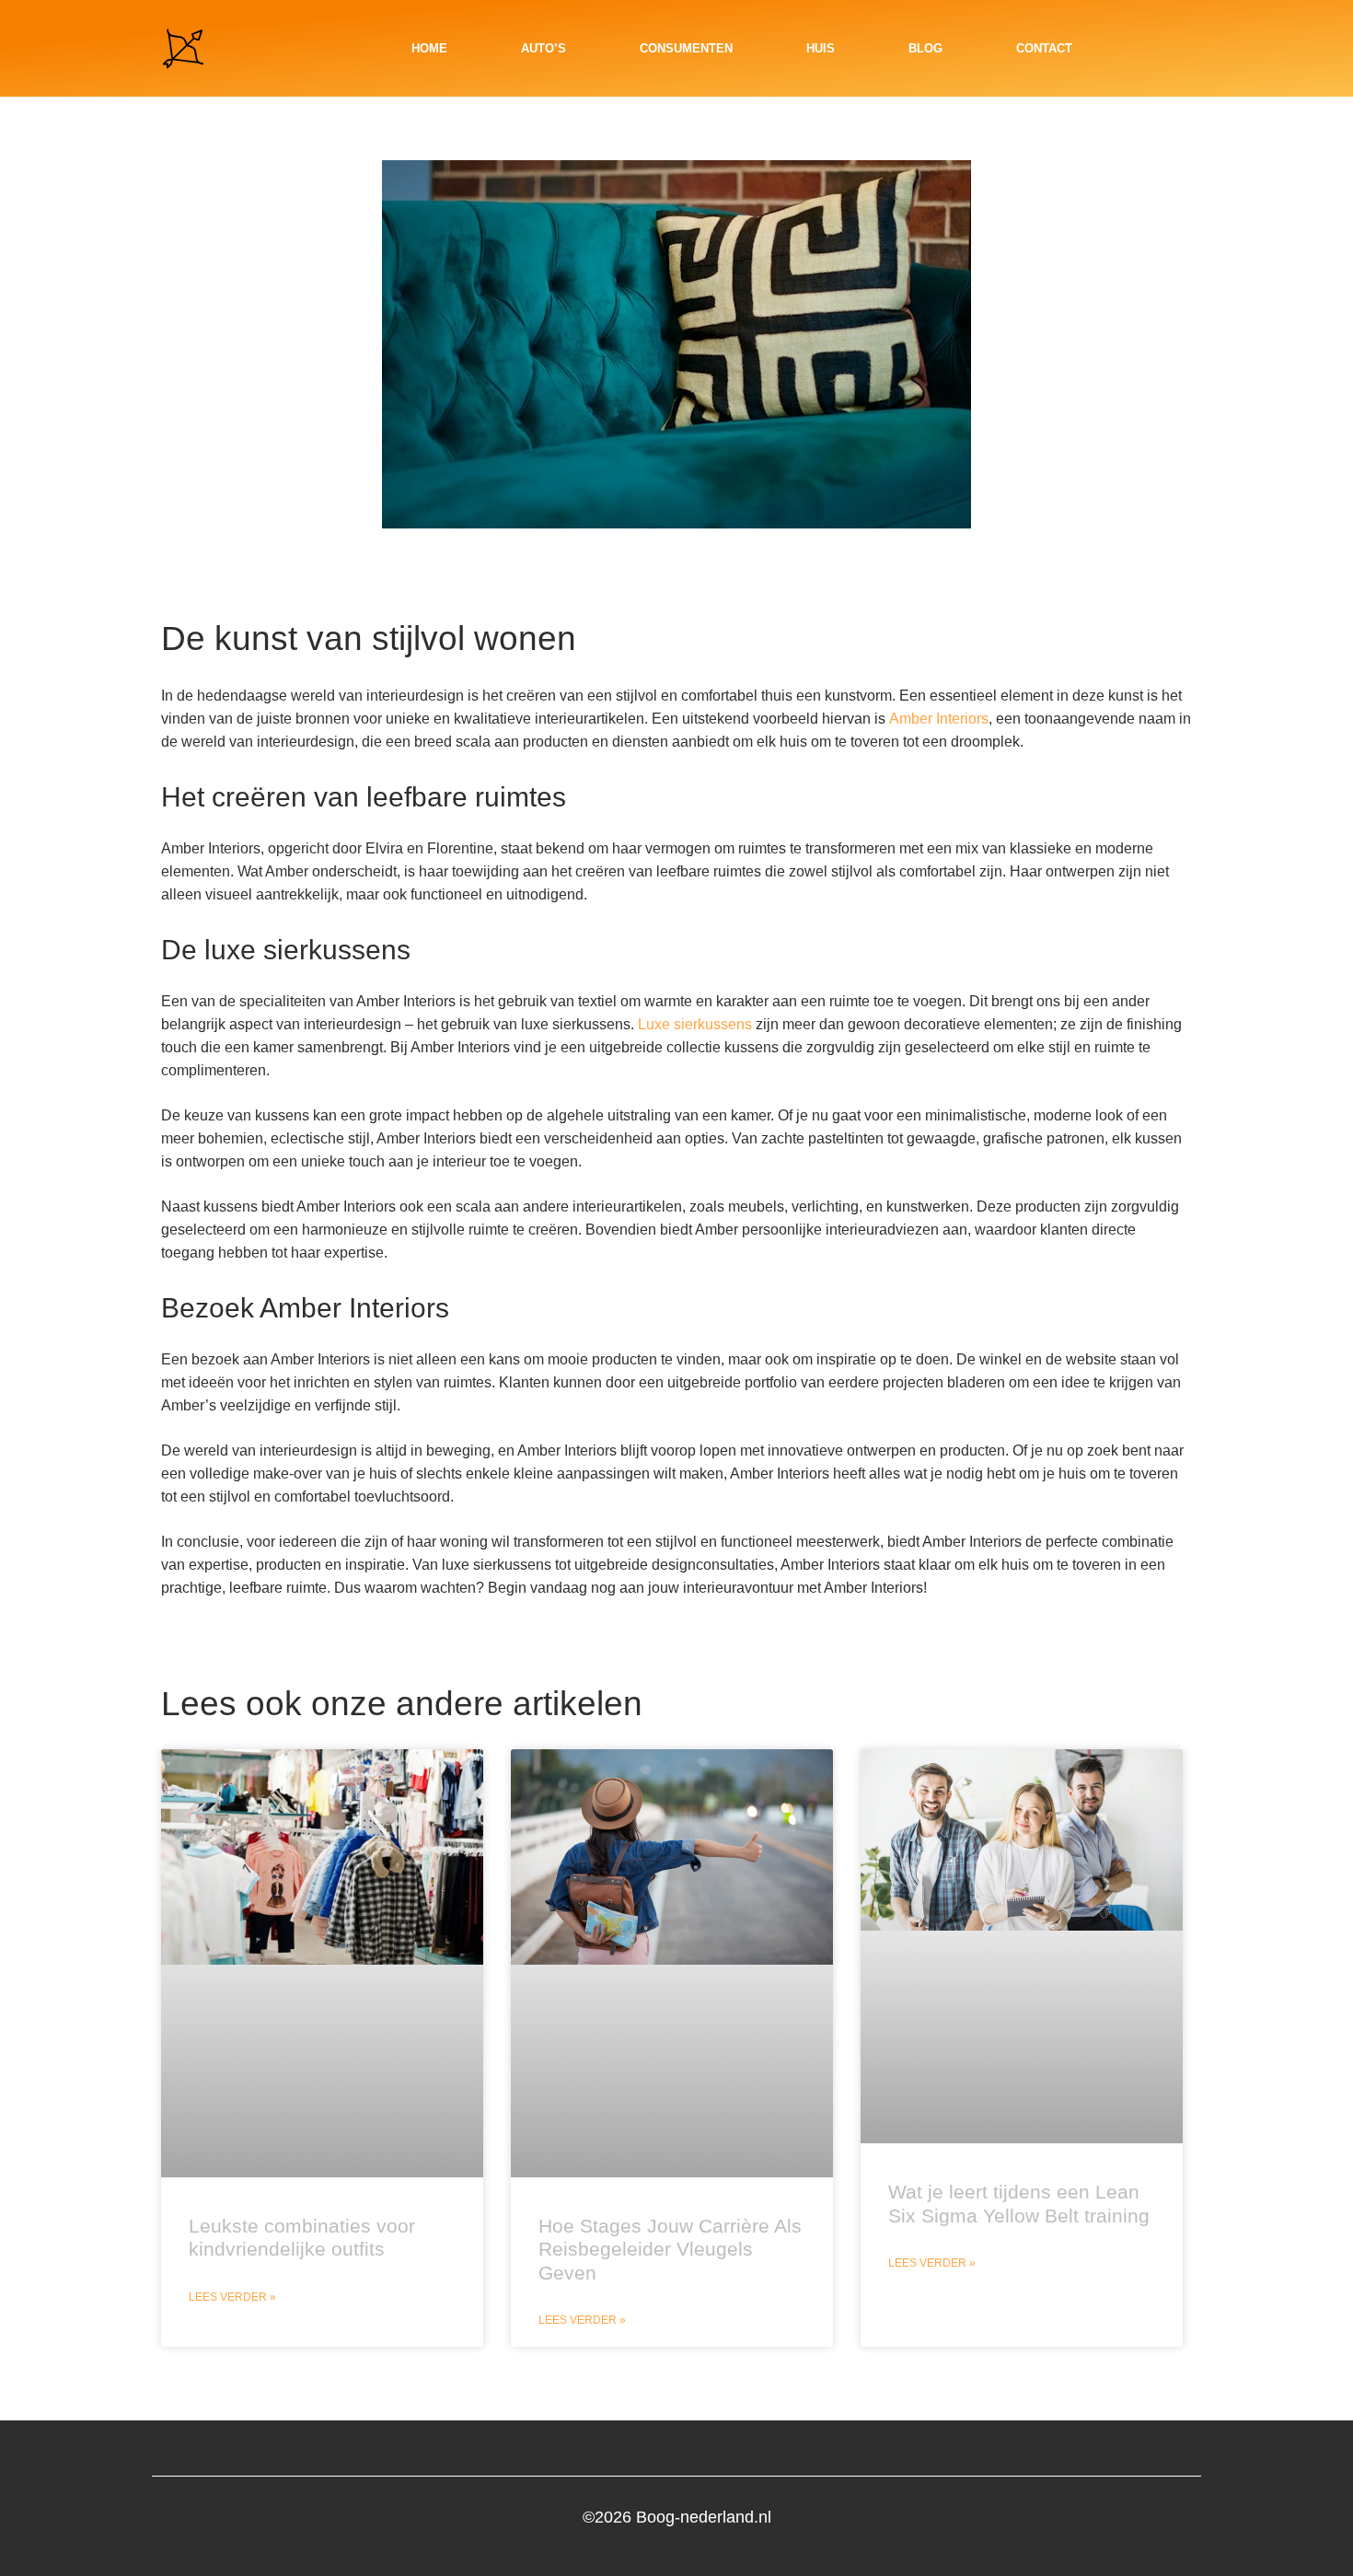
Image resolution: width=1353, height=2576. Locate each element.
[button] (1178, 49)
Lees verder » (232, 2297)
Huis (821, 48)
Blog (925, 48)
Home (429, 48)
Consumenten (686, 48)
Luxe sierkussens (695, 1024)
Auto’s (544, 48)
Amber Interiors (939, 719)
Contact (1044, 48)
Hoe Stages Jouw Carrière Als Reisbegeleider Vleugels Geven (670, 2249)
